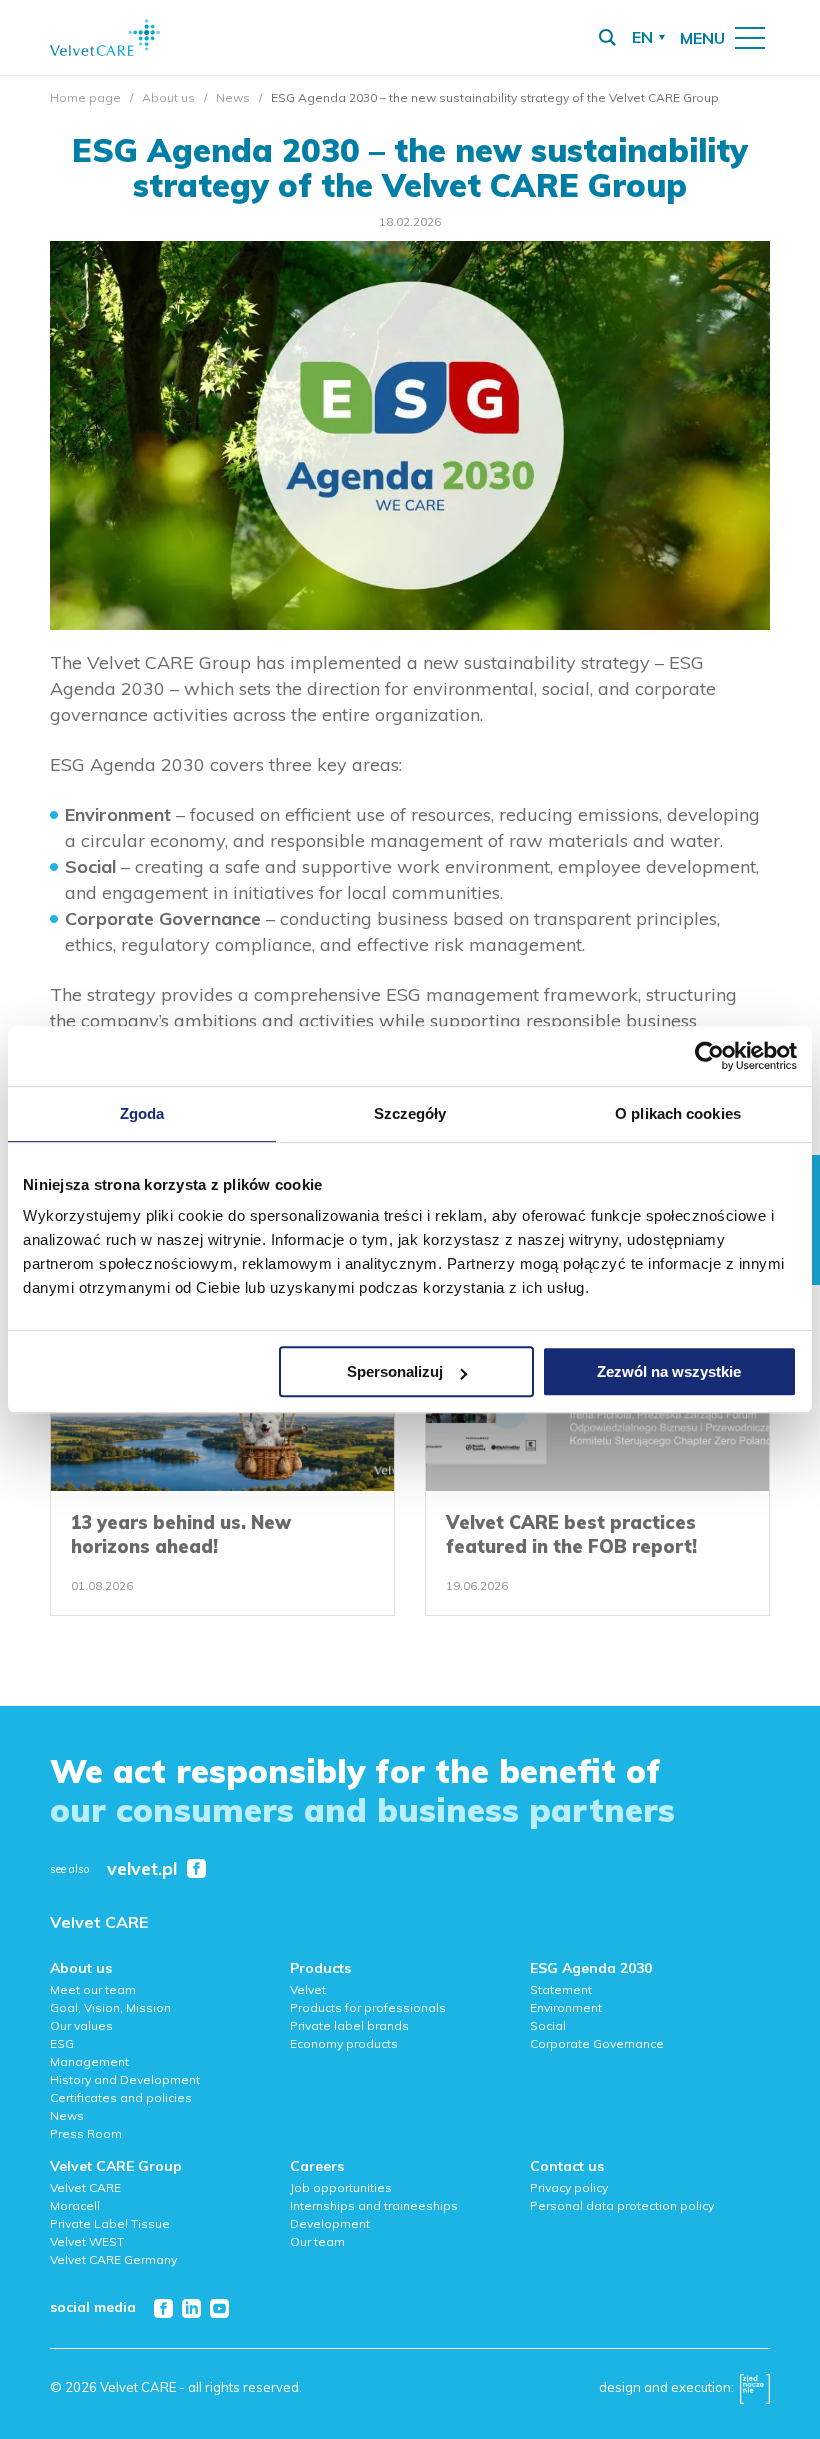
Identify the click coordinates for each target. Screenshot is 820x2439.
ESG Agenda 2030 (591, 1968)
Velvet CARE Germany (113, 2259)
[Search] (607, 38)
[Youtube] (219, 2308)
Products (320, 1968)
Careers (317, 2166)
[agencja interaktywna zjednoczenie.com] (755, 2394)
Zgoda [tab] (142, 1113)
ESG (62, 2043)
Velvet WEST (87, 2241)
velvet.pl (142, 1869)
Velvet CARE (99, 1922)
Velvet (308, 1989)
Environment (566, 2007)
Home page (85, 97)
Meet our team (93, 1989)
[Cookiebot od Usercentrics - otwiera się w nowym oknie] (709, 1056)
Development (330, 2223)
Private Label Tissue (110, 2223)
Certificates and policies (121, 2097)
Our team (317, 2241)
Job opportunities (341, 2187)
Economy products (344, 2043)
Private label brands (349, 2025)
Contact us (567, 2166)
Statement (561, 1989)
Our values (81, 2025)
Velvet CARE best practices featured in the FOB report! (571, 1534)
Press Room (86, 2133)
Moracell (75, 2205)
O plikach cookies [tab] (678, 1113)
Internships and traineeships (374, 2205)
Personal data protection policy (622, 2205)
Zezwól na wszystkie (669, 1371)
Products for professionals (368, 2007)
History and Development (125, 2079)
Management (89, 2061)
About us (168, 97)
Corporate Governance (597, 2043)
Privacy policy (569, 2187)
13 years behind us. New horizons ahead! (181, 1534)
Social (548, 2025)
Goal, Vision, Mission (110, 2007)
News (233, 97)
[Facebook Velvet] (196, 1868)
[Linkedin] (191, 2308)
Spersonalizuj (395, 1371)
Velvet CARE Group (116, 2166)
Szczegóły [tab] (410, 1113)
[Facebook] (163, 2308)
